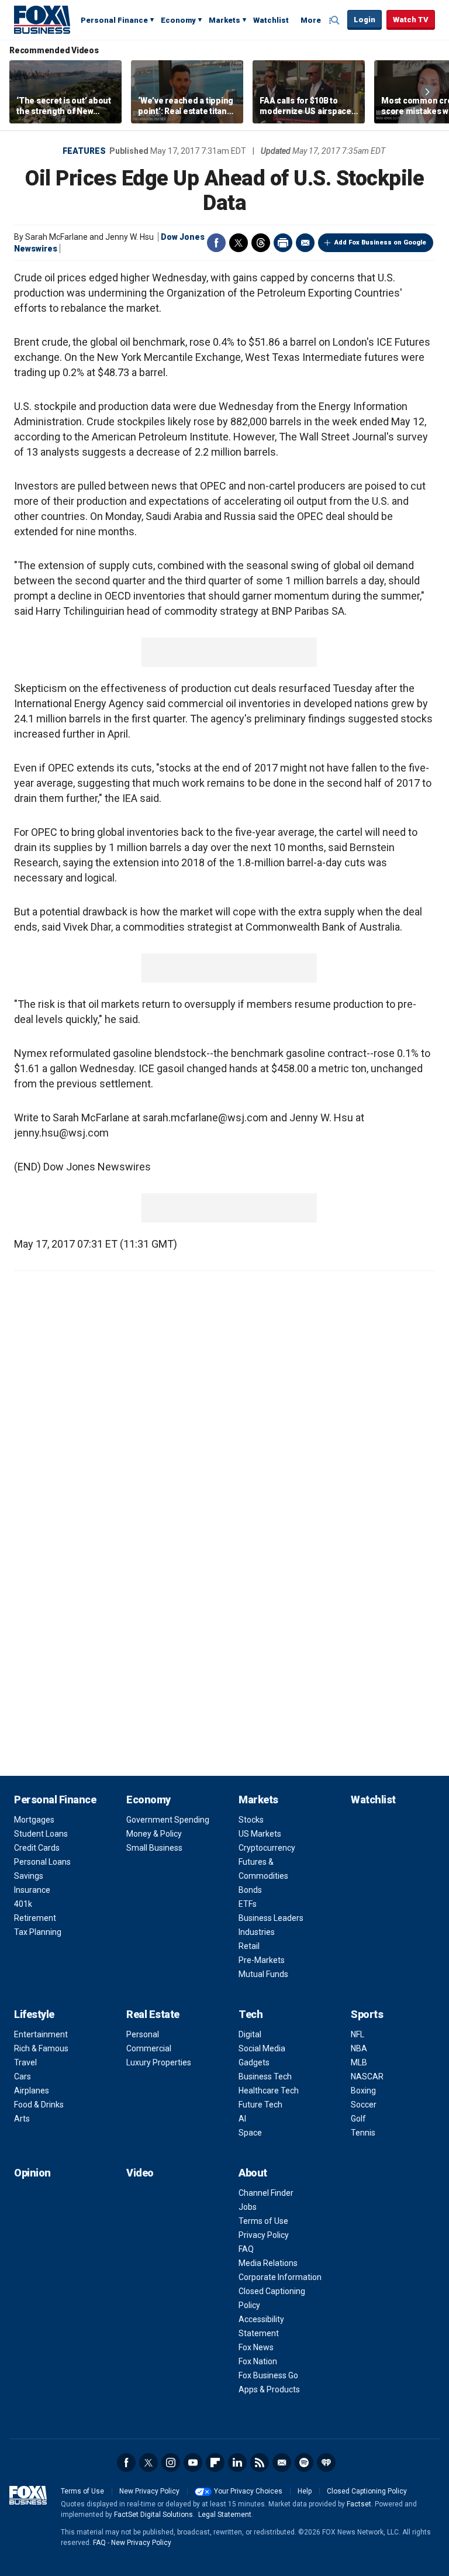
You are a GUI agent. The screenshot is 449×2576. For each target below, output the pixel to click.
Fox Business (42, 19)
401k (23, 1904)
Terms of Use (263, 2221)
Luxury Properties (159, 2062)
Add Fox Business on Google (380, 242)
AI (242, 2119)
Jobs (248, 2207)
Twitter (239, 243)
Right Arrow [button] (427, 92)
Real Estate (153, 2014)
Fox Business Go (268, 2375)
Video (140, 2173)
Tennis (363, 2133)
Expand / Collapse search (336, 20)
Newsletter (282, 2463)
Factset (359, 2504)
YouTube (193, 2463)
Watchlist (271, 20)
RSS (260, 2463)
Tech (251, 2014)
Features (84, 151)
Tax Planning (38, 1932)
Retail (249, 1946)
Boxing (363, 2091)
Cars (23, 2076)
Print (283, 243)
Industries (257, 1932)
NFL (358, 2034)
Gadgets (254, 2062)
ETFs (248, 1904)
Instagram (171, 2463)
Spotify (304, 2463)
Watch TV (411, 20)
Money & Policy (154, 1834)
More (311, 20)
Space (250, 2133)
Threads (261, 243)
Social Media (262, 2048)
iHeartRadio (326, 2463)
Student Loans (41, 1834)
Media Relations (268, 2263)
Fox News (256, 2347)
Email (305, 243)
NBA (359, 2048)
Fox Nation (258, 2361)
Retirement (35, 1918)
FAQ (246, 2249)
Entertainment (41, 2034)
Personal (143, 2034)
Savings (29, 1876)
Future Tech (260, 2105)
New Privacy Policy (149, 2491)
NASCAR (367, 2076)
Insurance (32, 1890)
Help (305, 2491)
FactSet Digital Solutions (153, 2515)
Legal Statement (225, 2515)
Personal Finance (114, 20)
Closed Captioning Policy (367, 2491)
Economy (178, 20)
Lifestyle (34, 2014)
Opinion (32, 2173)
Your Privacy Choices (248, 2491)
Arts (22, 2119)
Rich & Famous (41, 2048)
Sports (367, 2014)
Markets (224, 20)
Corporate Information (280, 2277)
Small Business (154, 1848)
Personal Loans (42, 1862)
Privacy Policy (264, 2235)
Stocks (251, 1820)
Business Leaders (271, 1918)
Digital (250, 2034)
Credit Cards (37, 1848)
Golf (358, 2119)
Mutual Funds (263, 1974)
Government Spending (168, 1820)
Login (365, 20)
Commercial (149, 2048)
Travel (25, 2062)
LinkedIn (237, 2463)
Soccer (364, 2105)
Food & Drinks (39, 2105)
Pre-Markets (262, 1960)
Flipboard (215, 2463)
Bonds (250, 1890)
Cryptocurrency (267, 1848)
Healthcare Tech (269, 2091)
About (253, 2173)
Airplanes (32, 2091)
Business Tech (265, 2076)
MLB (359, 2062)
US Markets (260, 1834)
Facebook (216, 243)
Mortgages (34, 1820)
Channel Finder (266, 2193)
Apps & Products (269, 2389)
